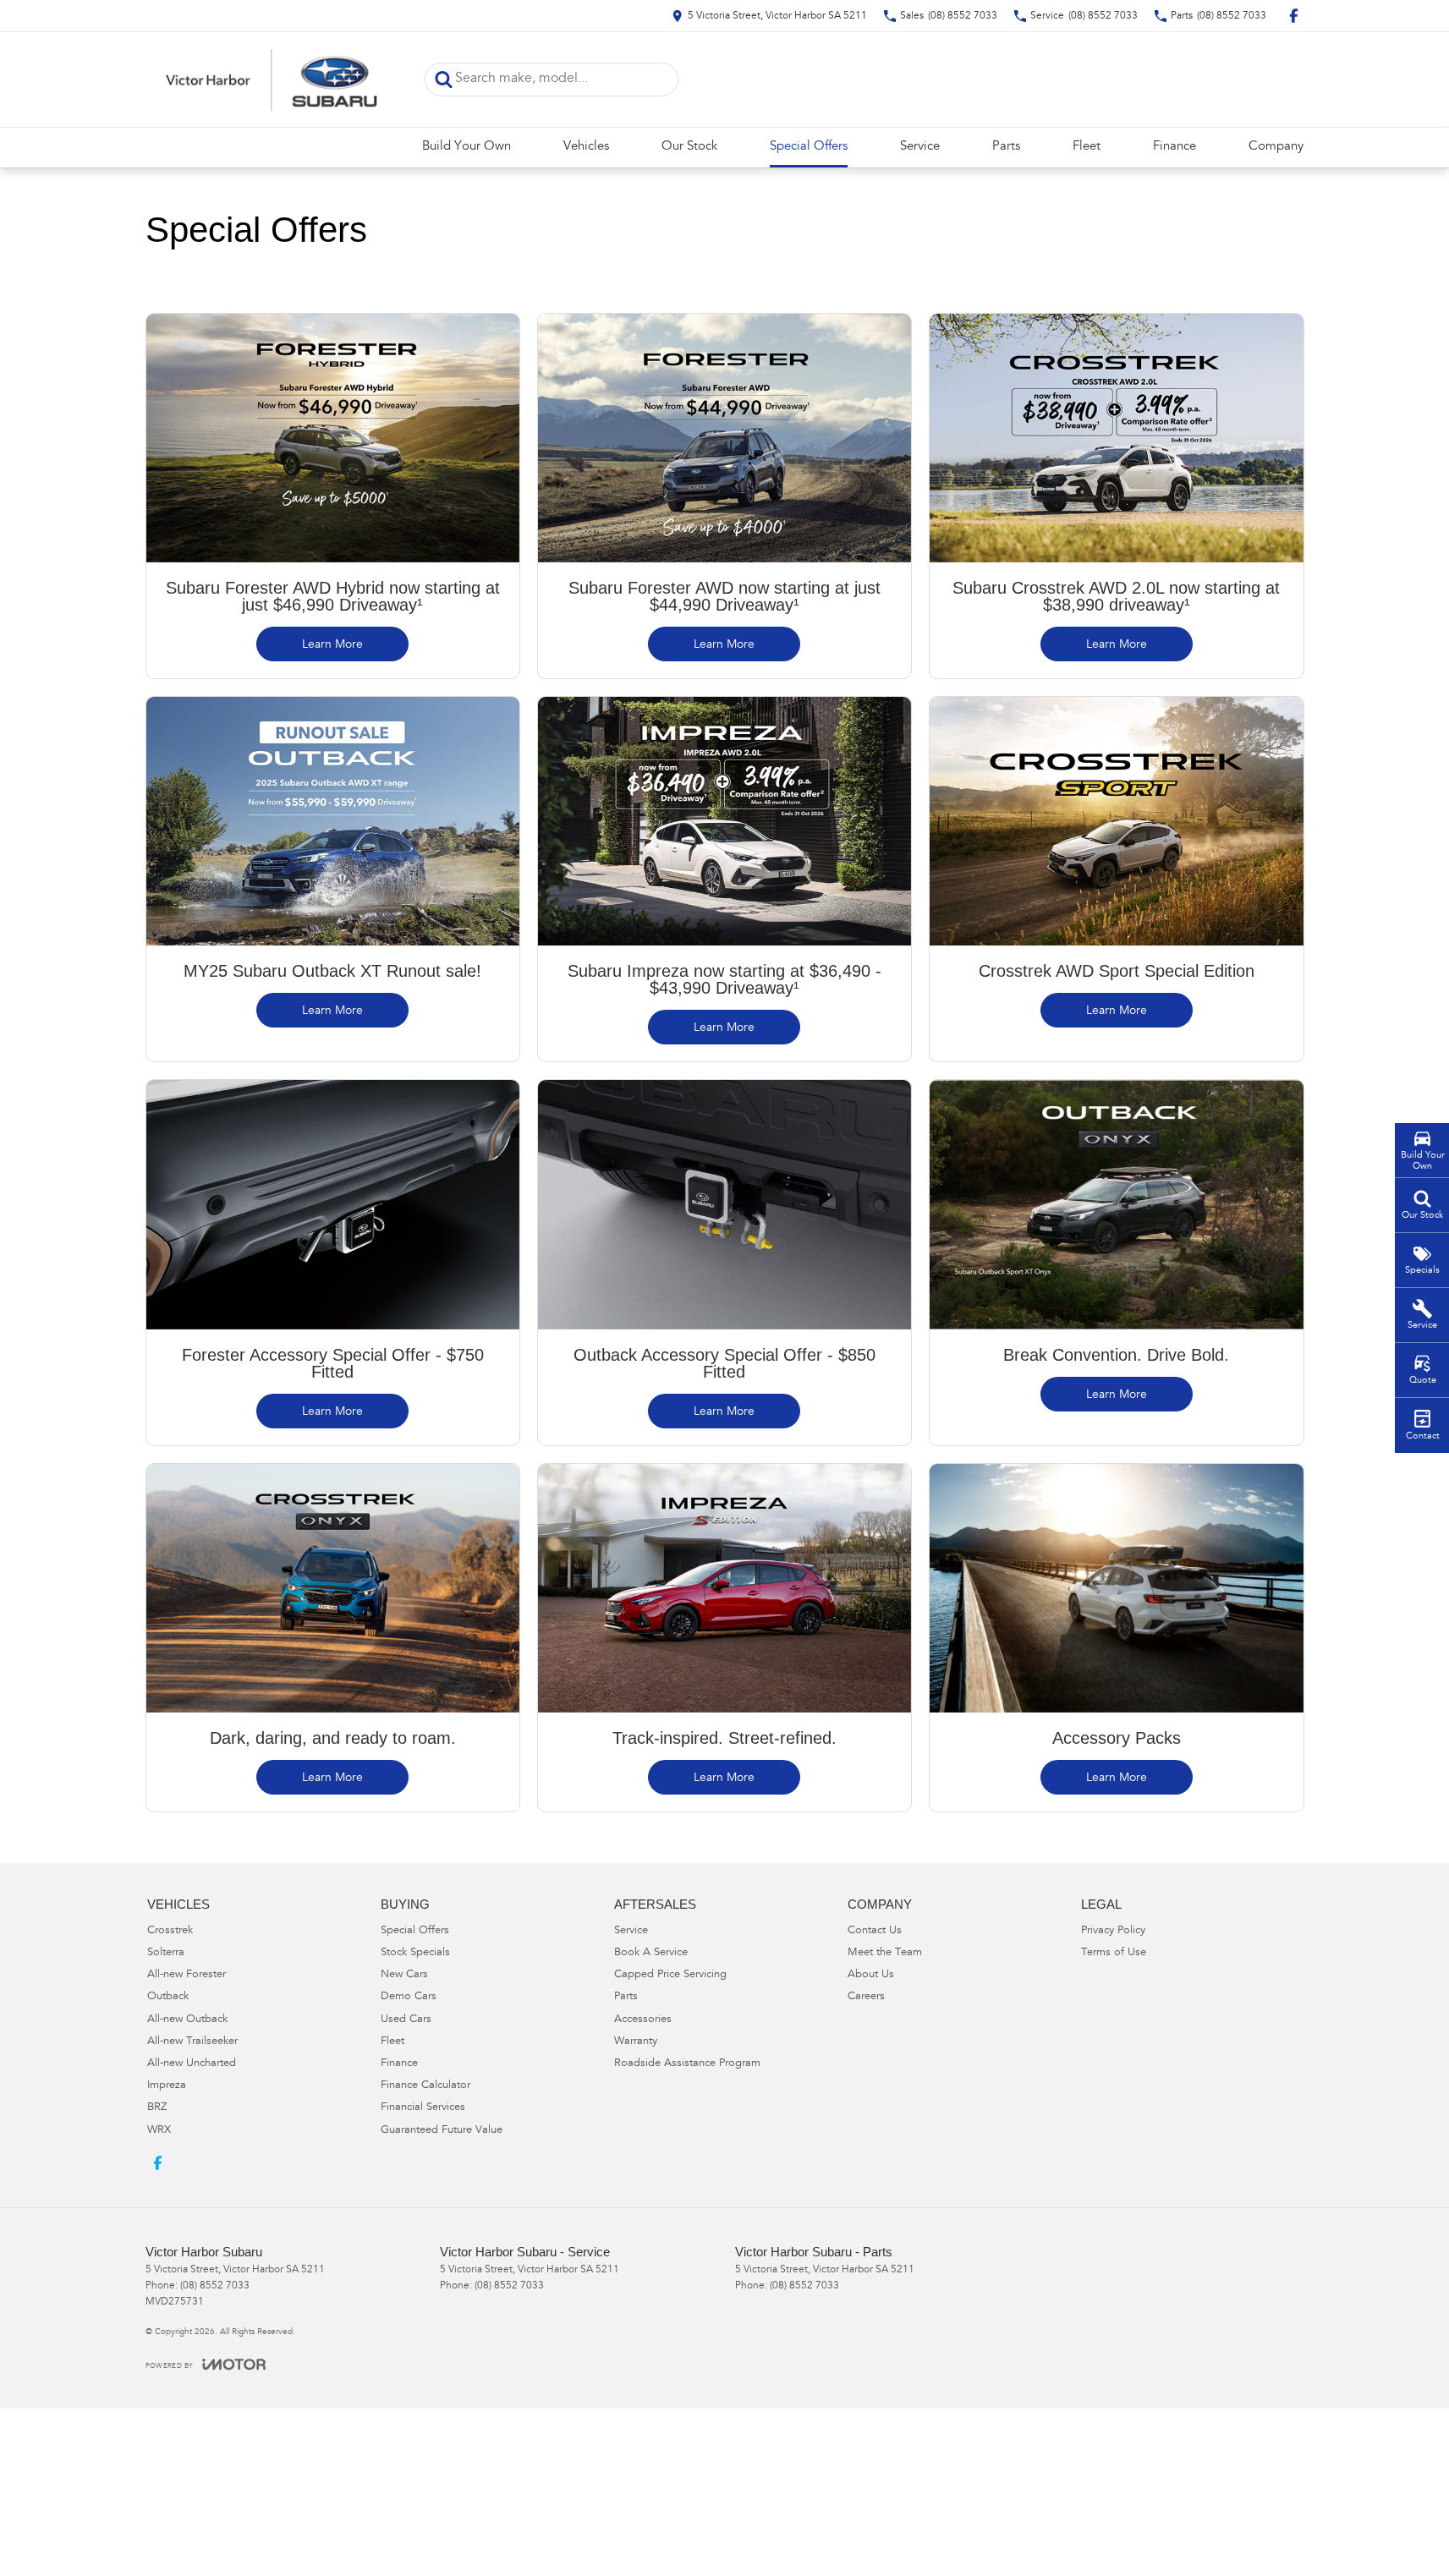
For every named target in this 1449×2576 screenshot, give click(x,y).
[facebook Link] (1294, 16)
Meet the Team (885, 1953)
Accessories (643, 2020)
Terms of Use (1114, 1953)
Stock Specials (415, 1953)
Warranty (636, 2042)
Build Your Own (467, 147)
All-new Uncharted (192, 2064)
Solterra (166, 1953)
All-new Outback (187, 2020)
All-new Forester (187, 1975)
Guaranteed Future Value (442, 2131)
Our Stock (689, 147)
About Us (871, 1975)
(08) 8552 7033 (215, 2286)
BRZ (157, 2108)
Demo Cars (409, 1997)
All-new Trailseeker (192, 2042)
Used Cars (406, 2020)
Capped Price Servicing (670, 1975)
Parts (1006, 147)
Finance (1175, 147)
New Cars (404, 1975)
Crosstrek (170, 1931)
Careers (866, 1997)
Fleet (1087, 147)
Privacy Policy (1113, 1931)
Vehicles (586, 147)
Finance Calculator (425, 2086)
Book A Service (651, 1953)
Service (920, 147)
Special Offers (809, 147)
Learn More (332, 645)
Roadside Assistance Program (687, 2064)
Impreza (167, 2086)
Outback (168, 1997)
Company (1276, 147)
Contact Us (875, 1931)
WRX (159, 2131)
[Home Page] (272, 79)
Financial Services (423, 2108)
